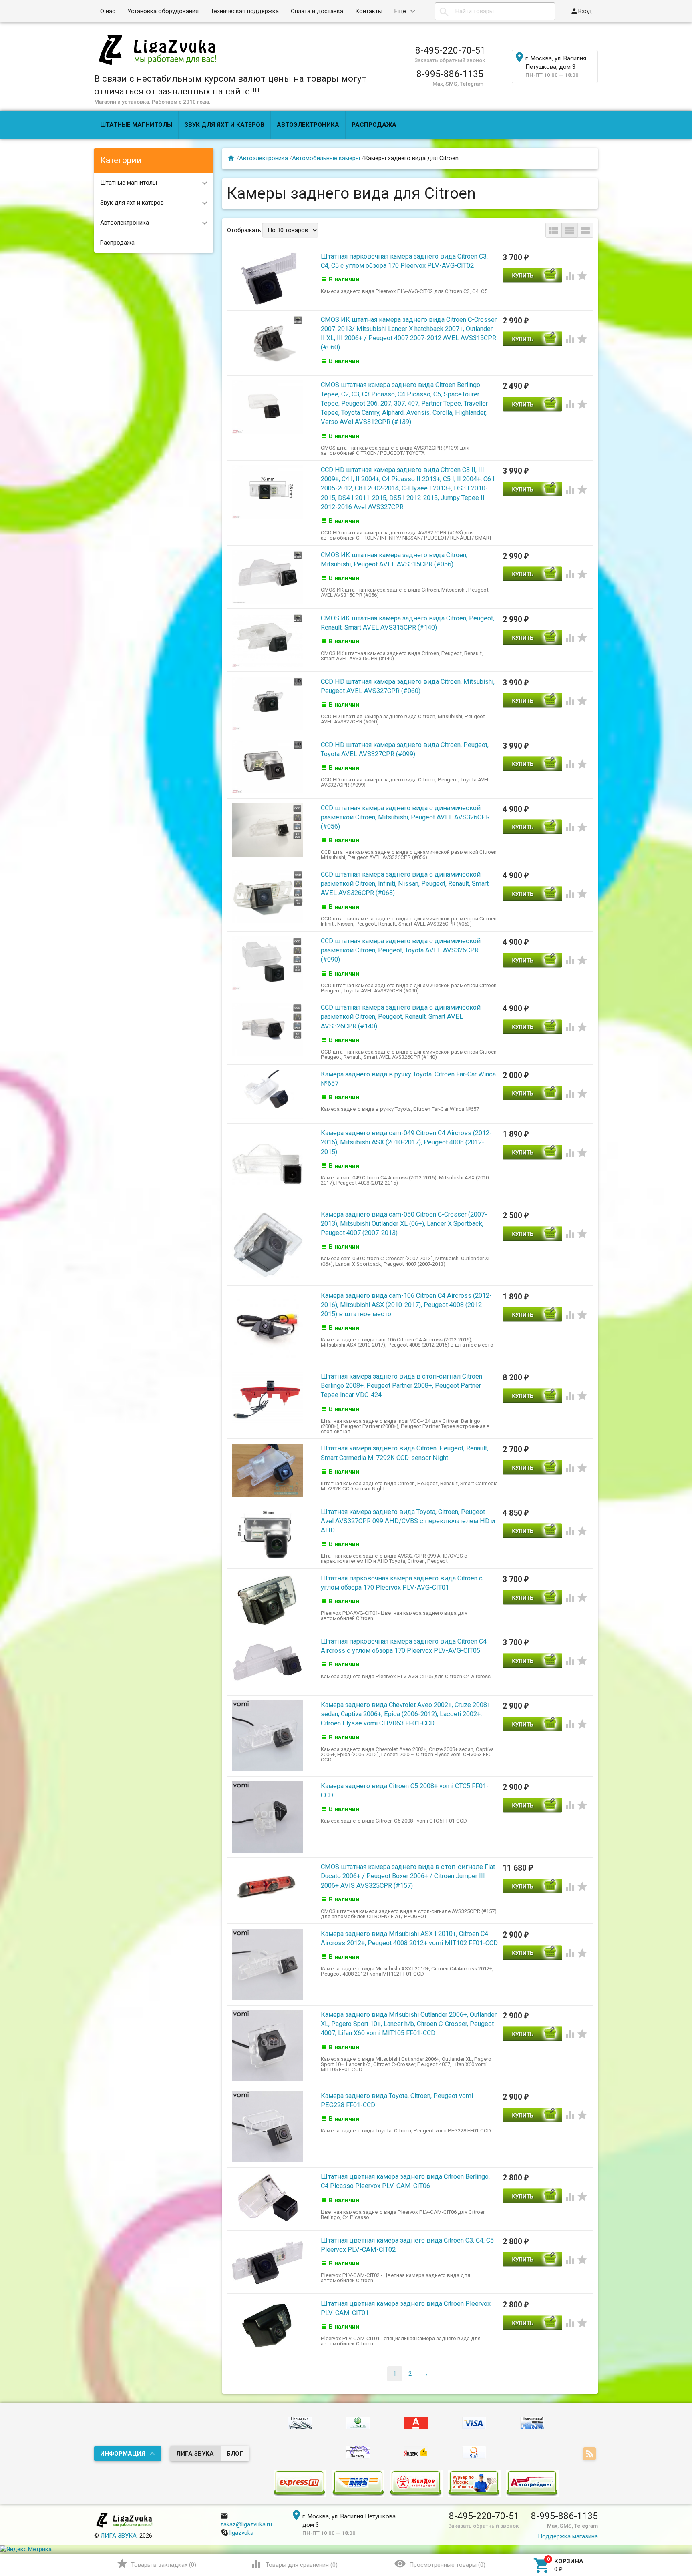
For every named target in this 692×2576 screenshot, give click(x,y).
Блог (235, 2454)
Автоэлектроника (308, 125)
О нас (108, 11)
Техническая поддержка (245, 11)
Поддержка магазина (568, 2536)
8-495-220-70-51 (450, 50)
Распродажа (374, 125)
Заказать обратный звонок (450, 60)
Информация (123, 2454)
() (156, 2564)
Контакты (369, 11)
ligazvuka (241, 2533)
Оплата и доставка (317, 11)
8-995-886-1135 (450, 74)
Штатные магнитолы (136, 125)
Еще (400, 11)
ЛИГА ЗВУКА (195, 2454)
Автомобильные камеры (326, 158)
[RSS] (590, 2454)
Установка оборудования (163, 11)
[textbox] (495, 11)
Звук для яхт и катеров (224, 125)
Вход (581, 11)
